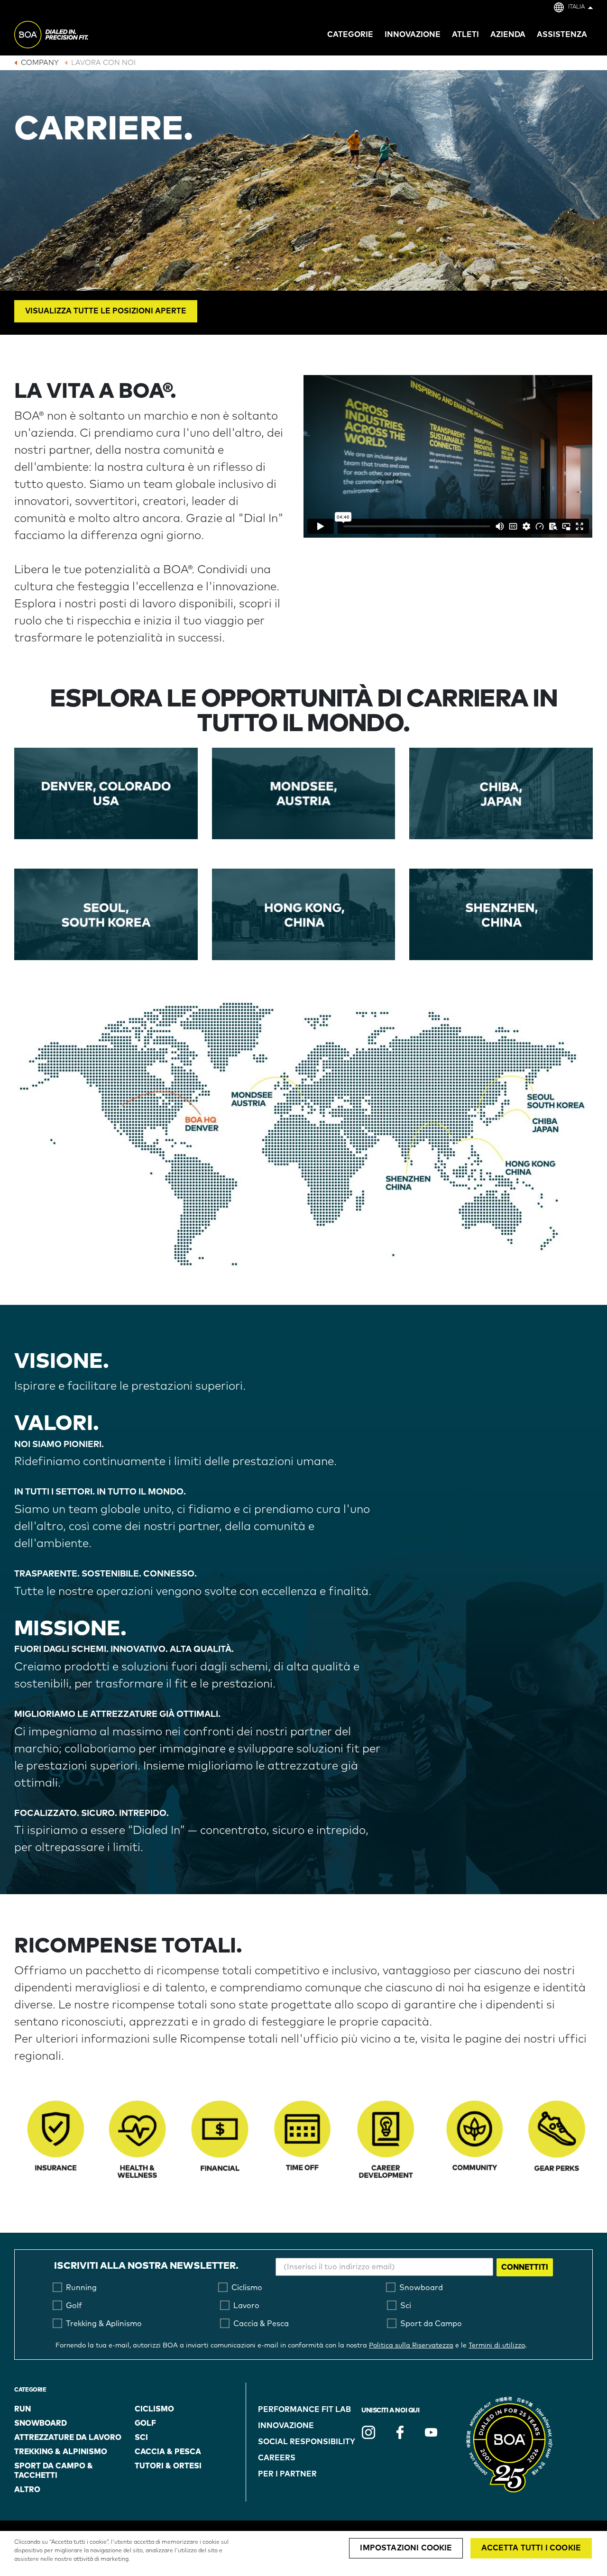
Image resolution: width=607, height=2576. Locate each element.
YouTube (431, 2432)
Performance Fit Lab (304, 2410)
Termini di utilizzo (497, 2346)
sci (141, 2438)
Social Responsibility (307, 2442)
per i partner (287, 2474)
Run (23, 2409)
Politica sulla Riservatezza (411, 2346)
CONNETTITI (525, 2267)
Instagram (368, 2432)
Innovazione (286, 2426)
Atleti (465, 35)
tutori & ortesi (168, 2466)
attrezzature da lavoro (68, 2438)
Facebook (400, 2432)
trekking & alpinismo (61, 2452)
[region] (303, 2553)
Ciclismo (154, 2409)
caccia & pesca (168, 2452)
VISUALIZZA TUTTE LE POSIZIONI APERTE (106, 311)
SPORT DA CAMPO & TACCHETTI (54, 2471)
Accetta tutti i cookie (531, 2548)
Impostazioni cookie (406, 2548)
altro (27, 2490)
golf (145, 2423)
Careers (277, 2458)
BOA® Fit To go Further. (72, 36)
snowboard (41, 2423)
